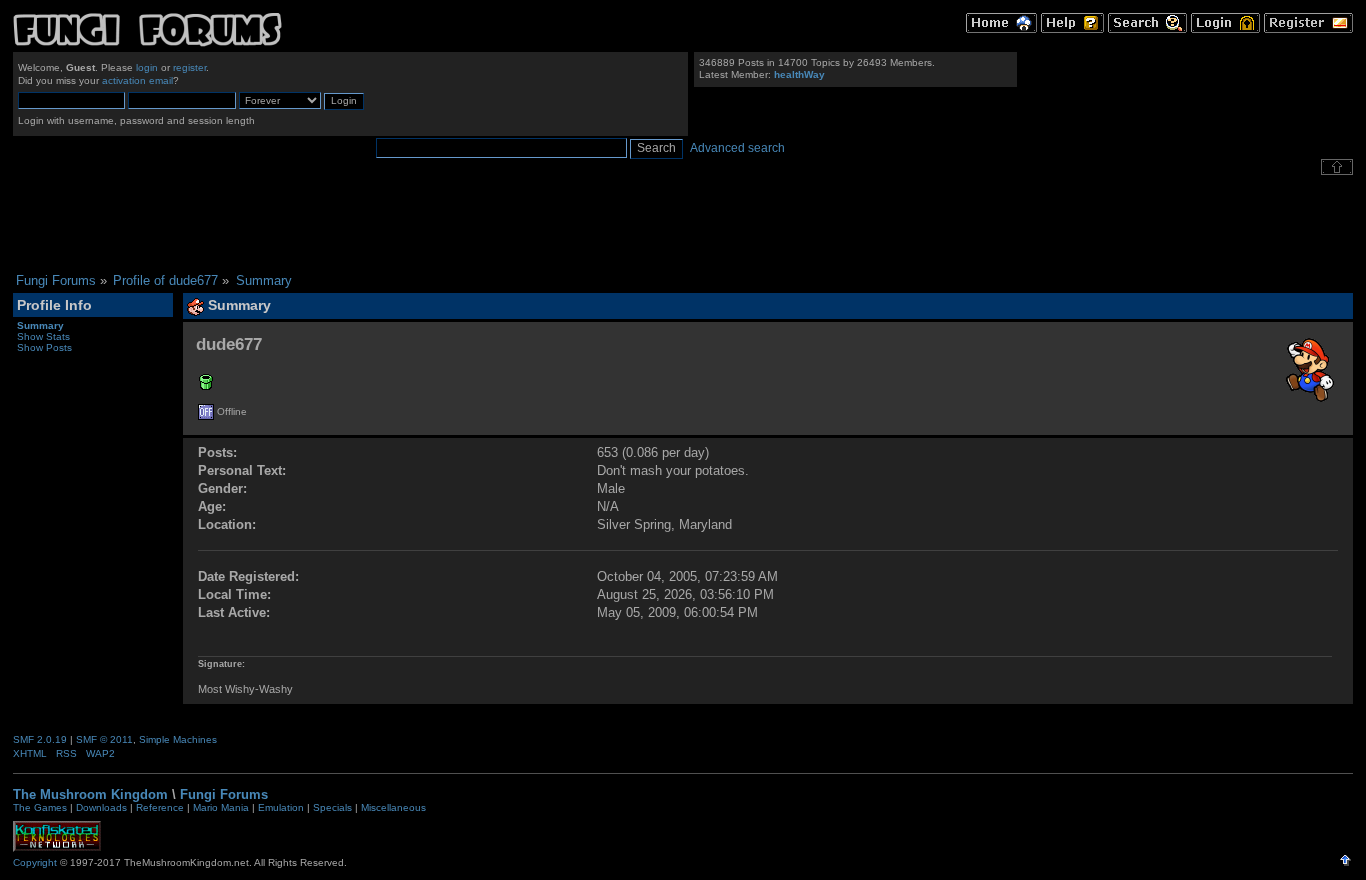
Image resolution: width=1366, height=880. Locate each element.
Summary (40, 325)
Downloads (101, 807)
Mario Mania (221, 807)
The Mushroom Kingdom (90, 794)
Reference (160, 807)
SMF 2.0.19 (40, 739)
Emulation (281, 807)
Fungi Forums (224, 794)
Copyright (35, 862)
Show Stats (43, 336)
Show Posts (44, 347)
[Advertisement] (683, 224)
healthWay (799, 74)
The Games (40, 807)
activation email (137, 80)
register (189, 67)
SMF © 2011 (104, 739)
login (147, 67)
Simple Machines (178, 739)
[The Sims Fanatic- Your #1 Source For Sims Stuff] (206, 385)
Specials (332, 807)
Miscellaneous (393, 807)
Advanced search (737, 148)
